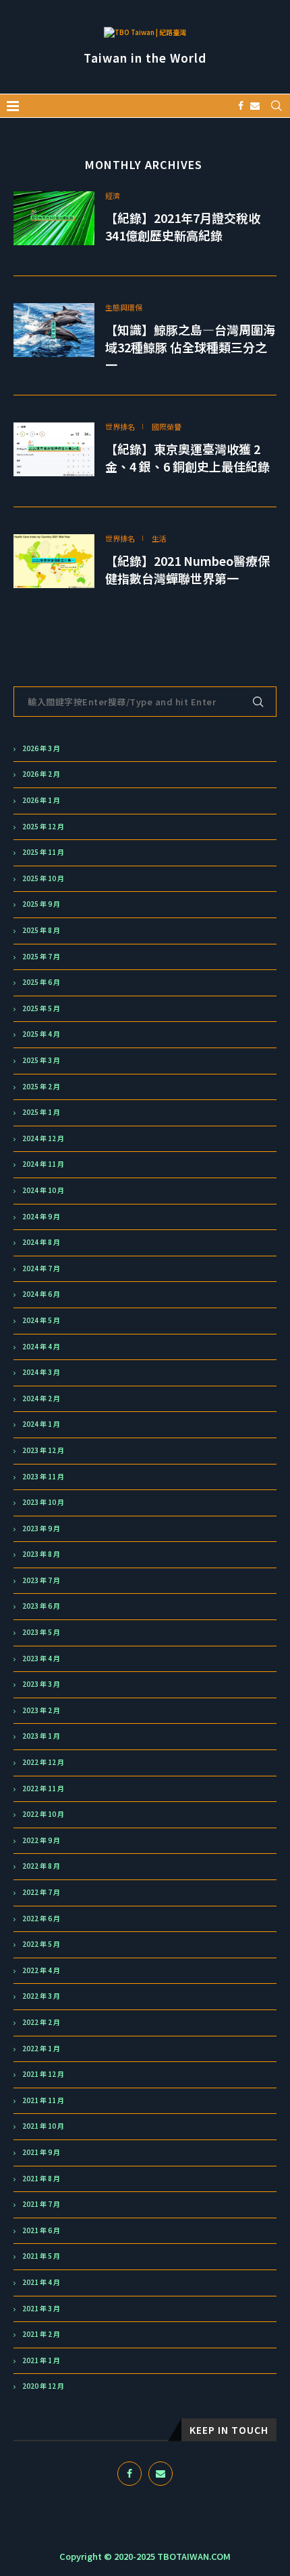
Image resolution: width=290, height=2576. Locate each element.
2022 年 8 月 (41, 1866)
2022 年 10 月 (43, 1814)
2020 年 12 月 (43, 2386)
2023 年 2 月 (41, 1710)
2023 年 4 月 (41, 1659)
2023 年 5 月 (41, 1632)
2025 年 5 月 (41, 1008)
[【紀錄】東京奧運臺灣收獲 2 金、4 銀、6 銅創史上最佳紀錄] (54, 449)
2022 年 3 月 (41, 1996)
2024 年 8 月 (41, 1242)
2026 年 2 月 (41, 774)
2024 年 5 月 (41, 1320)
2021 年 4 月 (41, 2282)
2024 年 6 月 (41, 1294)
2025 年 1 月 (41, 1112)
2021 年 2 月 (41, 2334)
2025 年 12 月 (43, 827)
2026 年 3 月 (41, 748)
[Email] (255, 106)
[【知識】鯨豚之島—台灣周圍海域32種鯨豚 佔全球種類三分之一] (54, 330)
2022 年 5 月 (41, 1944)
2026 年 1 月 (41, 800)
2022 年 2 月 (41, 2022)
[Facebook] (241, 106)
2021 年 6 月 (41, 2230)
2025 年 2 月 (41, 1087)
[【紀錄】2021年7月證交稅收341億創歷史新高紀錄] (54, 218)
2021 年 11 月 (43, 2100)
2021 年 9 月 (41, 2152)
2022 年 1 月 (41, 2049)
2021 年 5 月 (41, 2256)
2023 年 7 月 (41, 1580)
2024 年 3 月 (41, 1372)
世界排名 (120, 427)
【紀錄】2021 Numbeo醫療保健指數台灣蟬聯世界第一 (187, 569)
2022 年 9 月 (41, 1840)
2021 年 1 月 (41, 2360)
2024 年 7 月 (41, 1268)
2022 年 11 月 (43, 1789)
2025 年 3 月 (41, 1060)
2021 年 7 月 (41, 2204)
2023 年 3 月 (41, 1684)
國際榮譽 (167, 427)
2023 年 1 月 (41, 1736)
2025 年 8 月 (41, 930)
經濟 (113, 196)
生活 (159, 539)
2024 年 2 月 (41, 1398)
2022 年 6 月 (41, 1919)
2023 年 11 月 (43, 1477)
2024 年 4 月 (41, 1347)
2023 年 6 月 (41, 1606)
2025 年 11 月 (43, 852)
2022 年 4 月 (41, 1970)
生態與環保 (124, 308)
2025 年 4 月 (41, 1034)
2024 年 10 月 (43, 1190)
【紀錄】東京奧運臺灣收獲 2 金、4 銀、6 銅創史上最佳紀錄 (187, 457)
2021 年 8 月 (41, 2179)
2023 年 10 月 (43, 1502)
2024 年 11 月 (43, 1164)
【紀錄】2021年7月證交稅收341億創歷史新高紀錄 (183, 226)
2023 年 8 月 (41, 1554)
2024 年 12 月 (43, 1138)
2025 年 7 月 (41, 957)
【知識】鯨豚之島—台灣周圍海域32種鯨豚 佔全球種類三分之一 (190, 347)
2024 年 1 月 (41, 1424)
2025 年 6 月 (41, 982)
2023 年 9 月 (41, 1528)
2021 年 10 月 (43, 2126)
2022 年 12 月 (43, 1762)
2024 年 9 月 (41, 1217)
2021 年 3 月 (41, 2309)
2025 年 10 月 (43, 878)
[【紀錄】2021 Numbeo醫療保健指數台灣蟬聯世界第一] (54, 561)
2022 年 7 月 (41, 1892)
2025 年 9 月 (41, 904)
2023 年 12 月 (43, 1450)
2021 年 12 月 (43, 2074)
